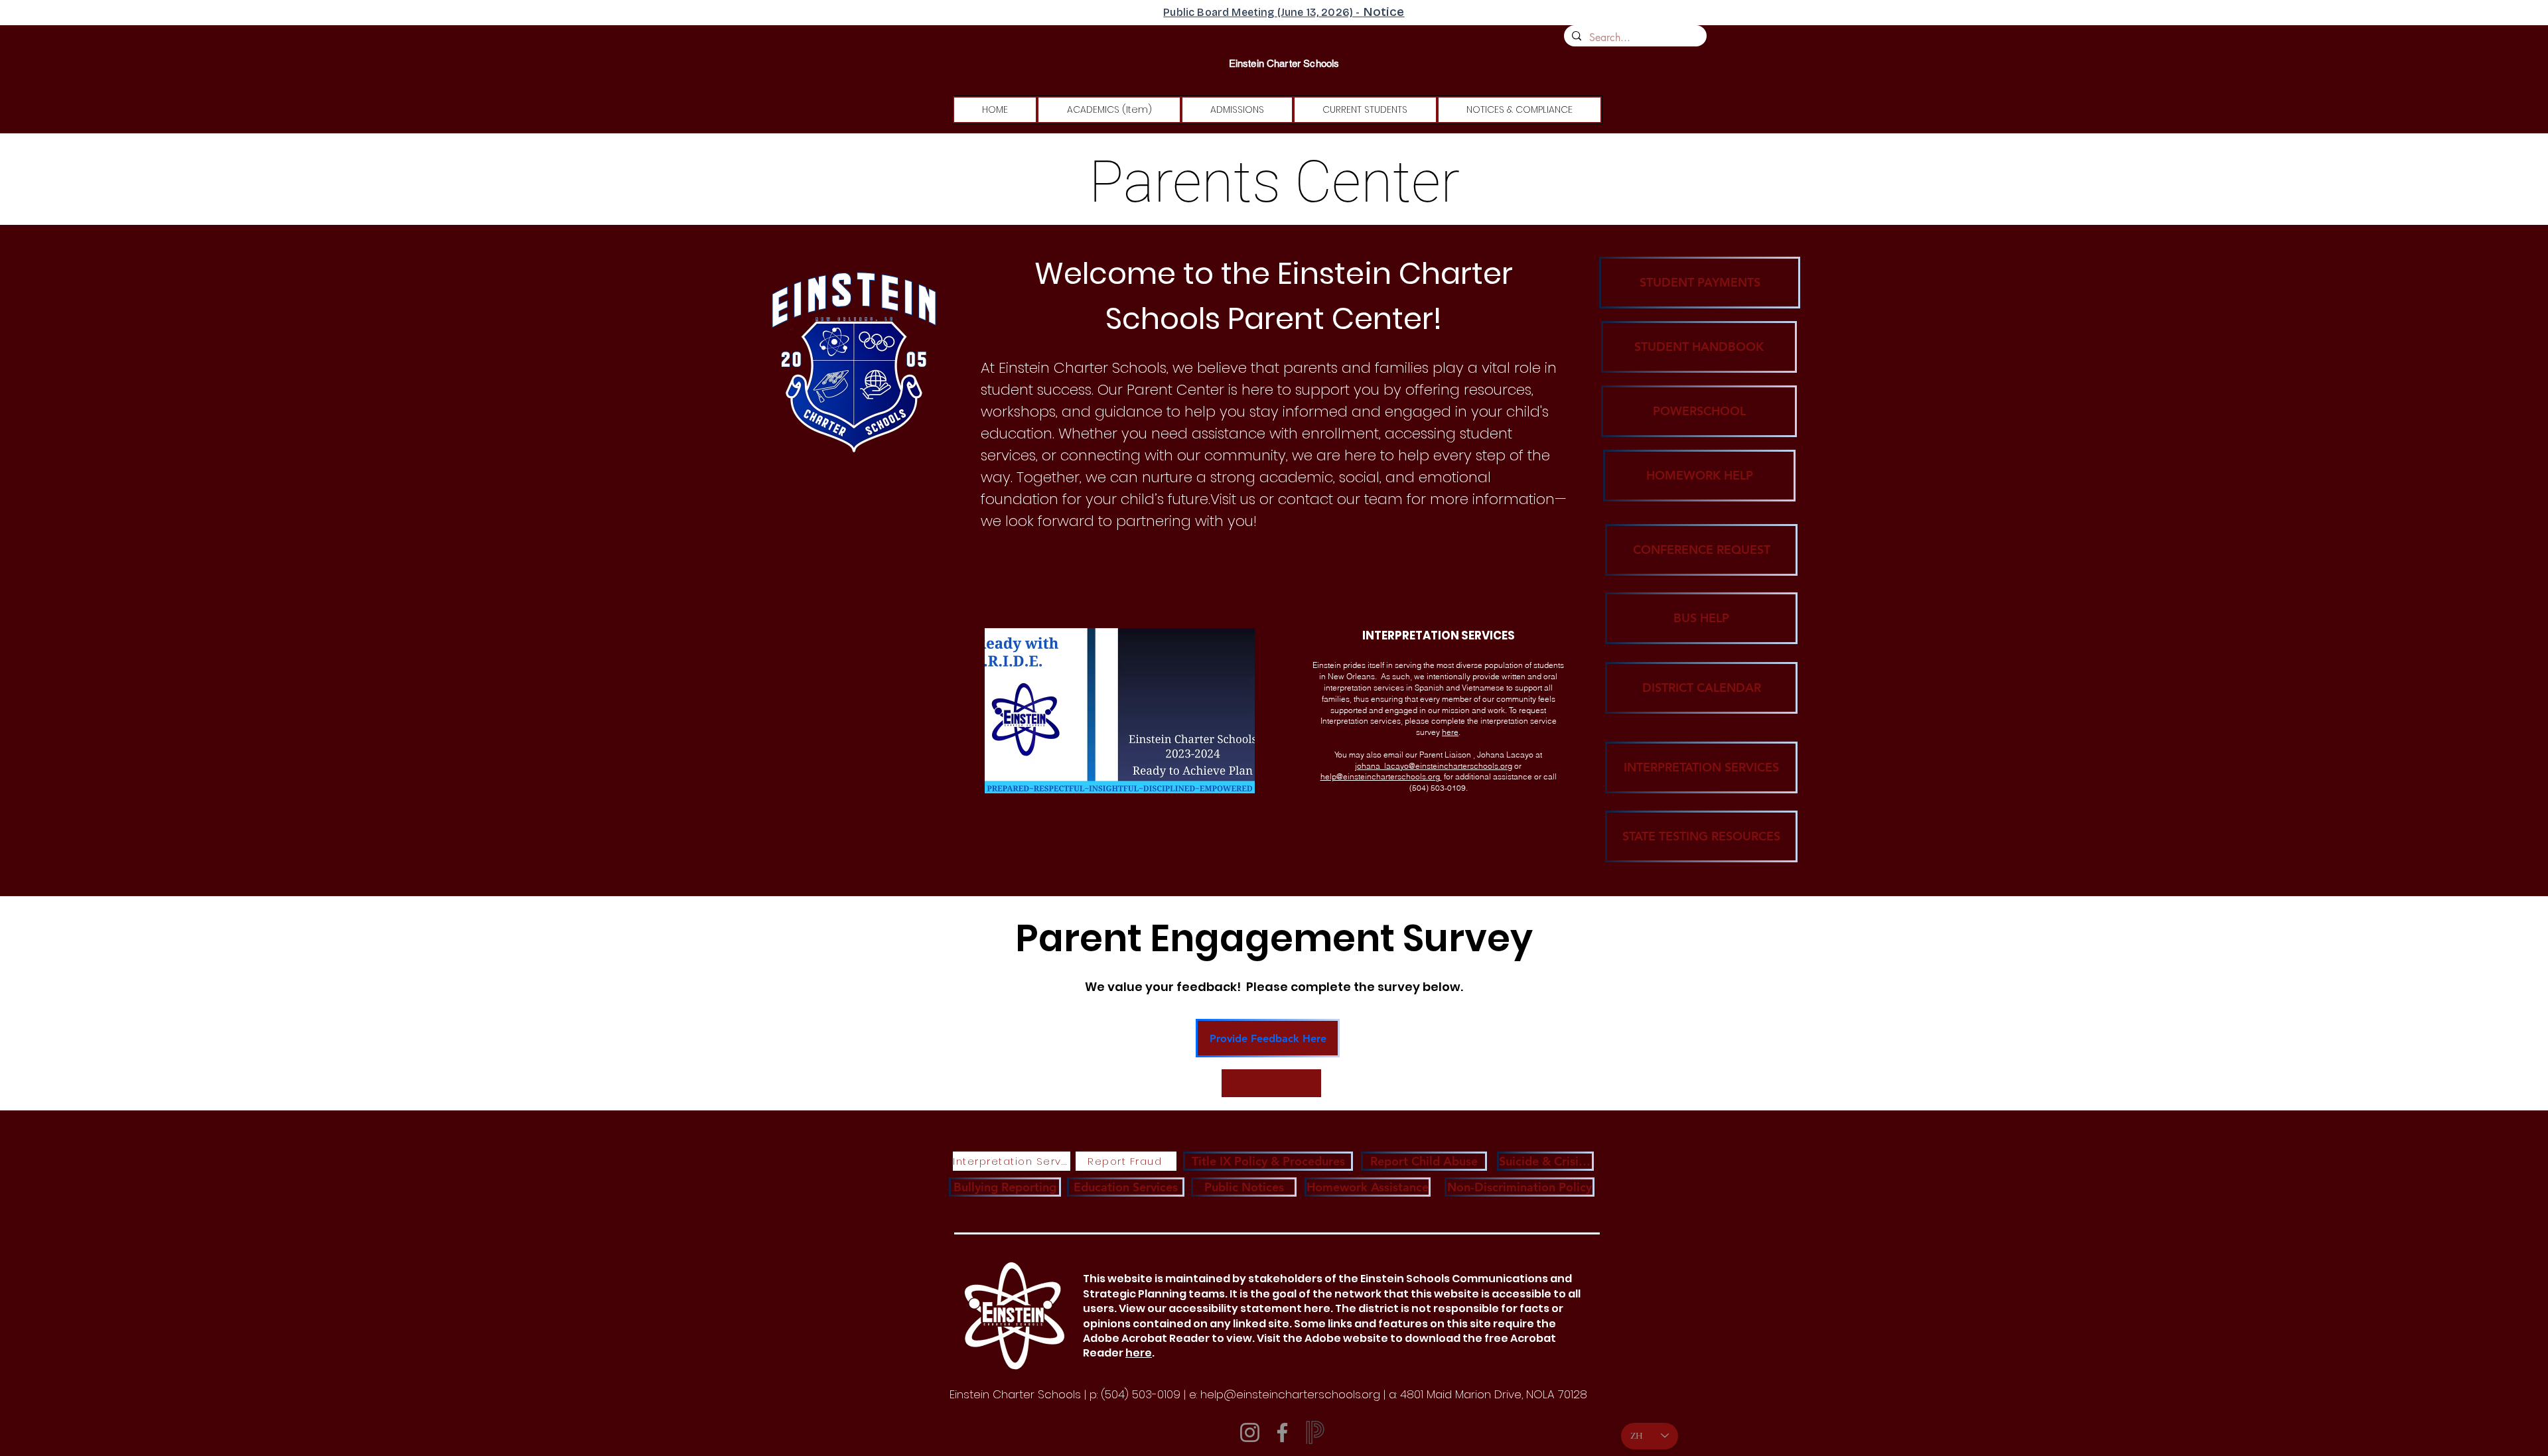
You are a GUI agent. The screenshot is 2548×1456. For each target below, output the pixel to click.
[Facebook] (1282, 1432)
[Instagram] (1250, 1432)
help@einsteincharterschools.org (1381, 776)
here (1450, 732)
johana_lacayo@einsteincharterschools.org (1434, 766)
